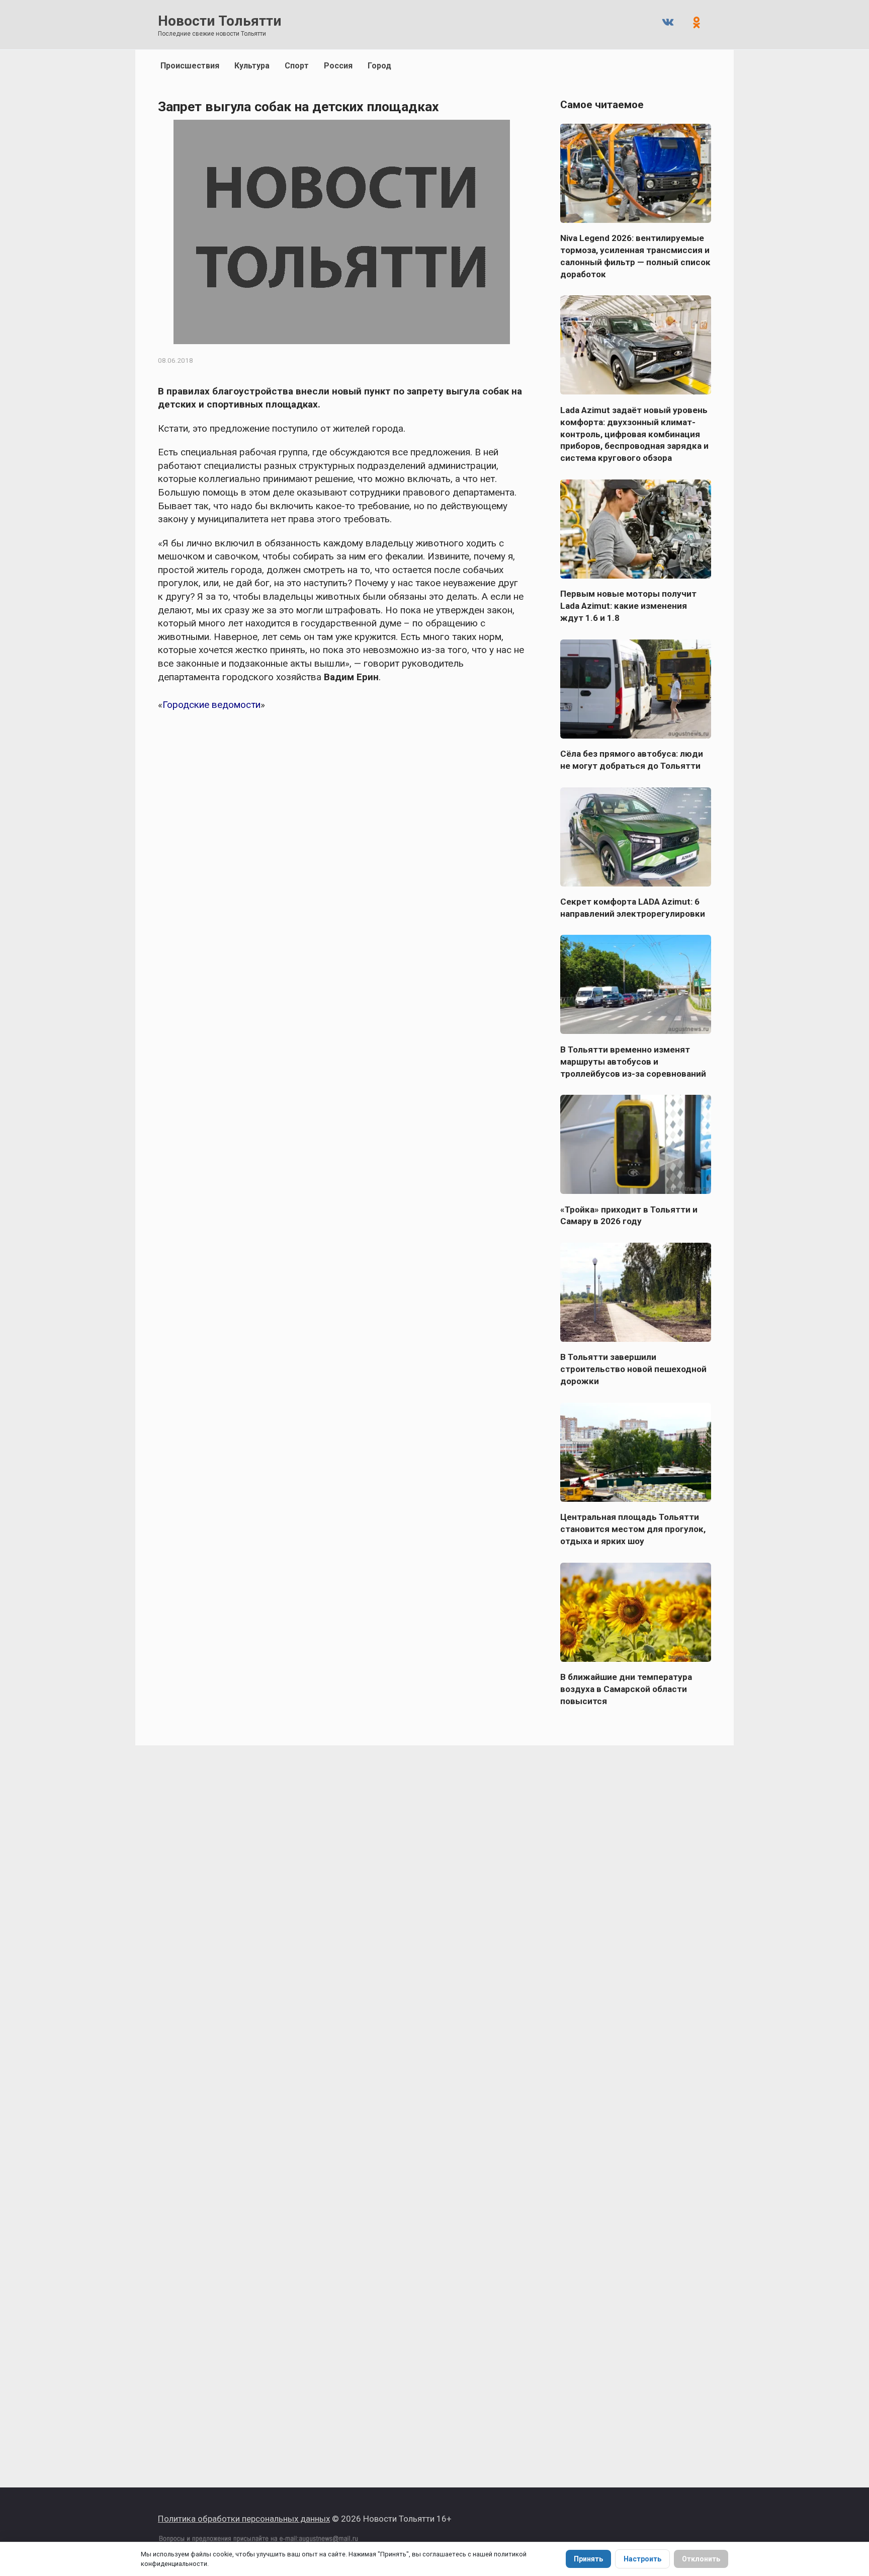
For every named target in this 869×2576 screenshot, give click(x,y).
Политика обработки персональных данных (244, 2519)
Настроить (642, 2559)
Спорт (297, 66)
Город (379, 66)
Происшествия (190, 66)
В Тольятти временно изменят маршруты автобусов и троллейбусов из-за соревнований (633, 1061)
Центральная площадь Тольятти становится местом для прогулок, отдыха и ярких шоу (633, 1529)
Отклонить (701, 2559)
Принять (588, 2559)
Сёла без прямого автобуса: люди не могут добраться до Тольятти (632, 760)
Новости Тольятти (220, 21)
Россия (338, 66)
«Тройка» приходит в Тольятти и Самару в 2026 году (629, 1215)
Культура (252, 66)
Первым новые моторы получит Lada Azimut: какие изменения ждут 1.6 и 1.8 (628, 606)
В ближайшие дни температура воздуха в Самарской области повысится (626, 1689)
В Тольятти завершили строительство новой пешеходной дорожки (633, 1369)
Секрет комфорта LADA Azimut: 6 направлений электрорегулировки (633, 908)
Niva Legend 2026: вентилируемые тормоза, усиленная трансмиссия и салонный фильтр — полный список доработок (635, 256)
